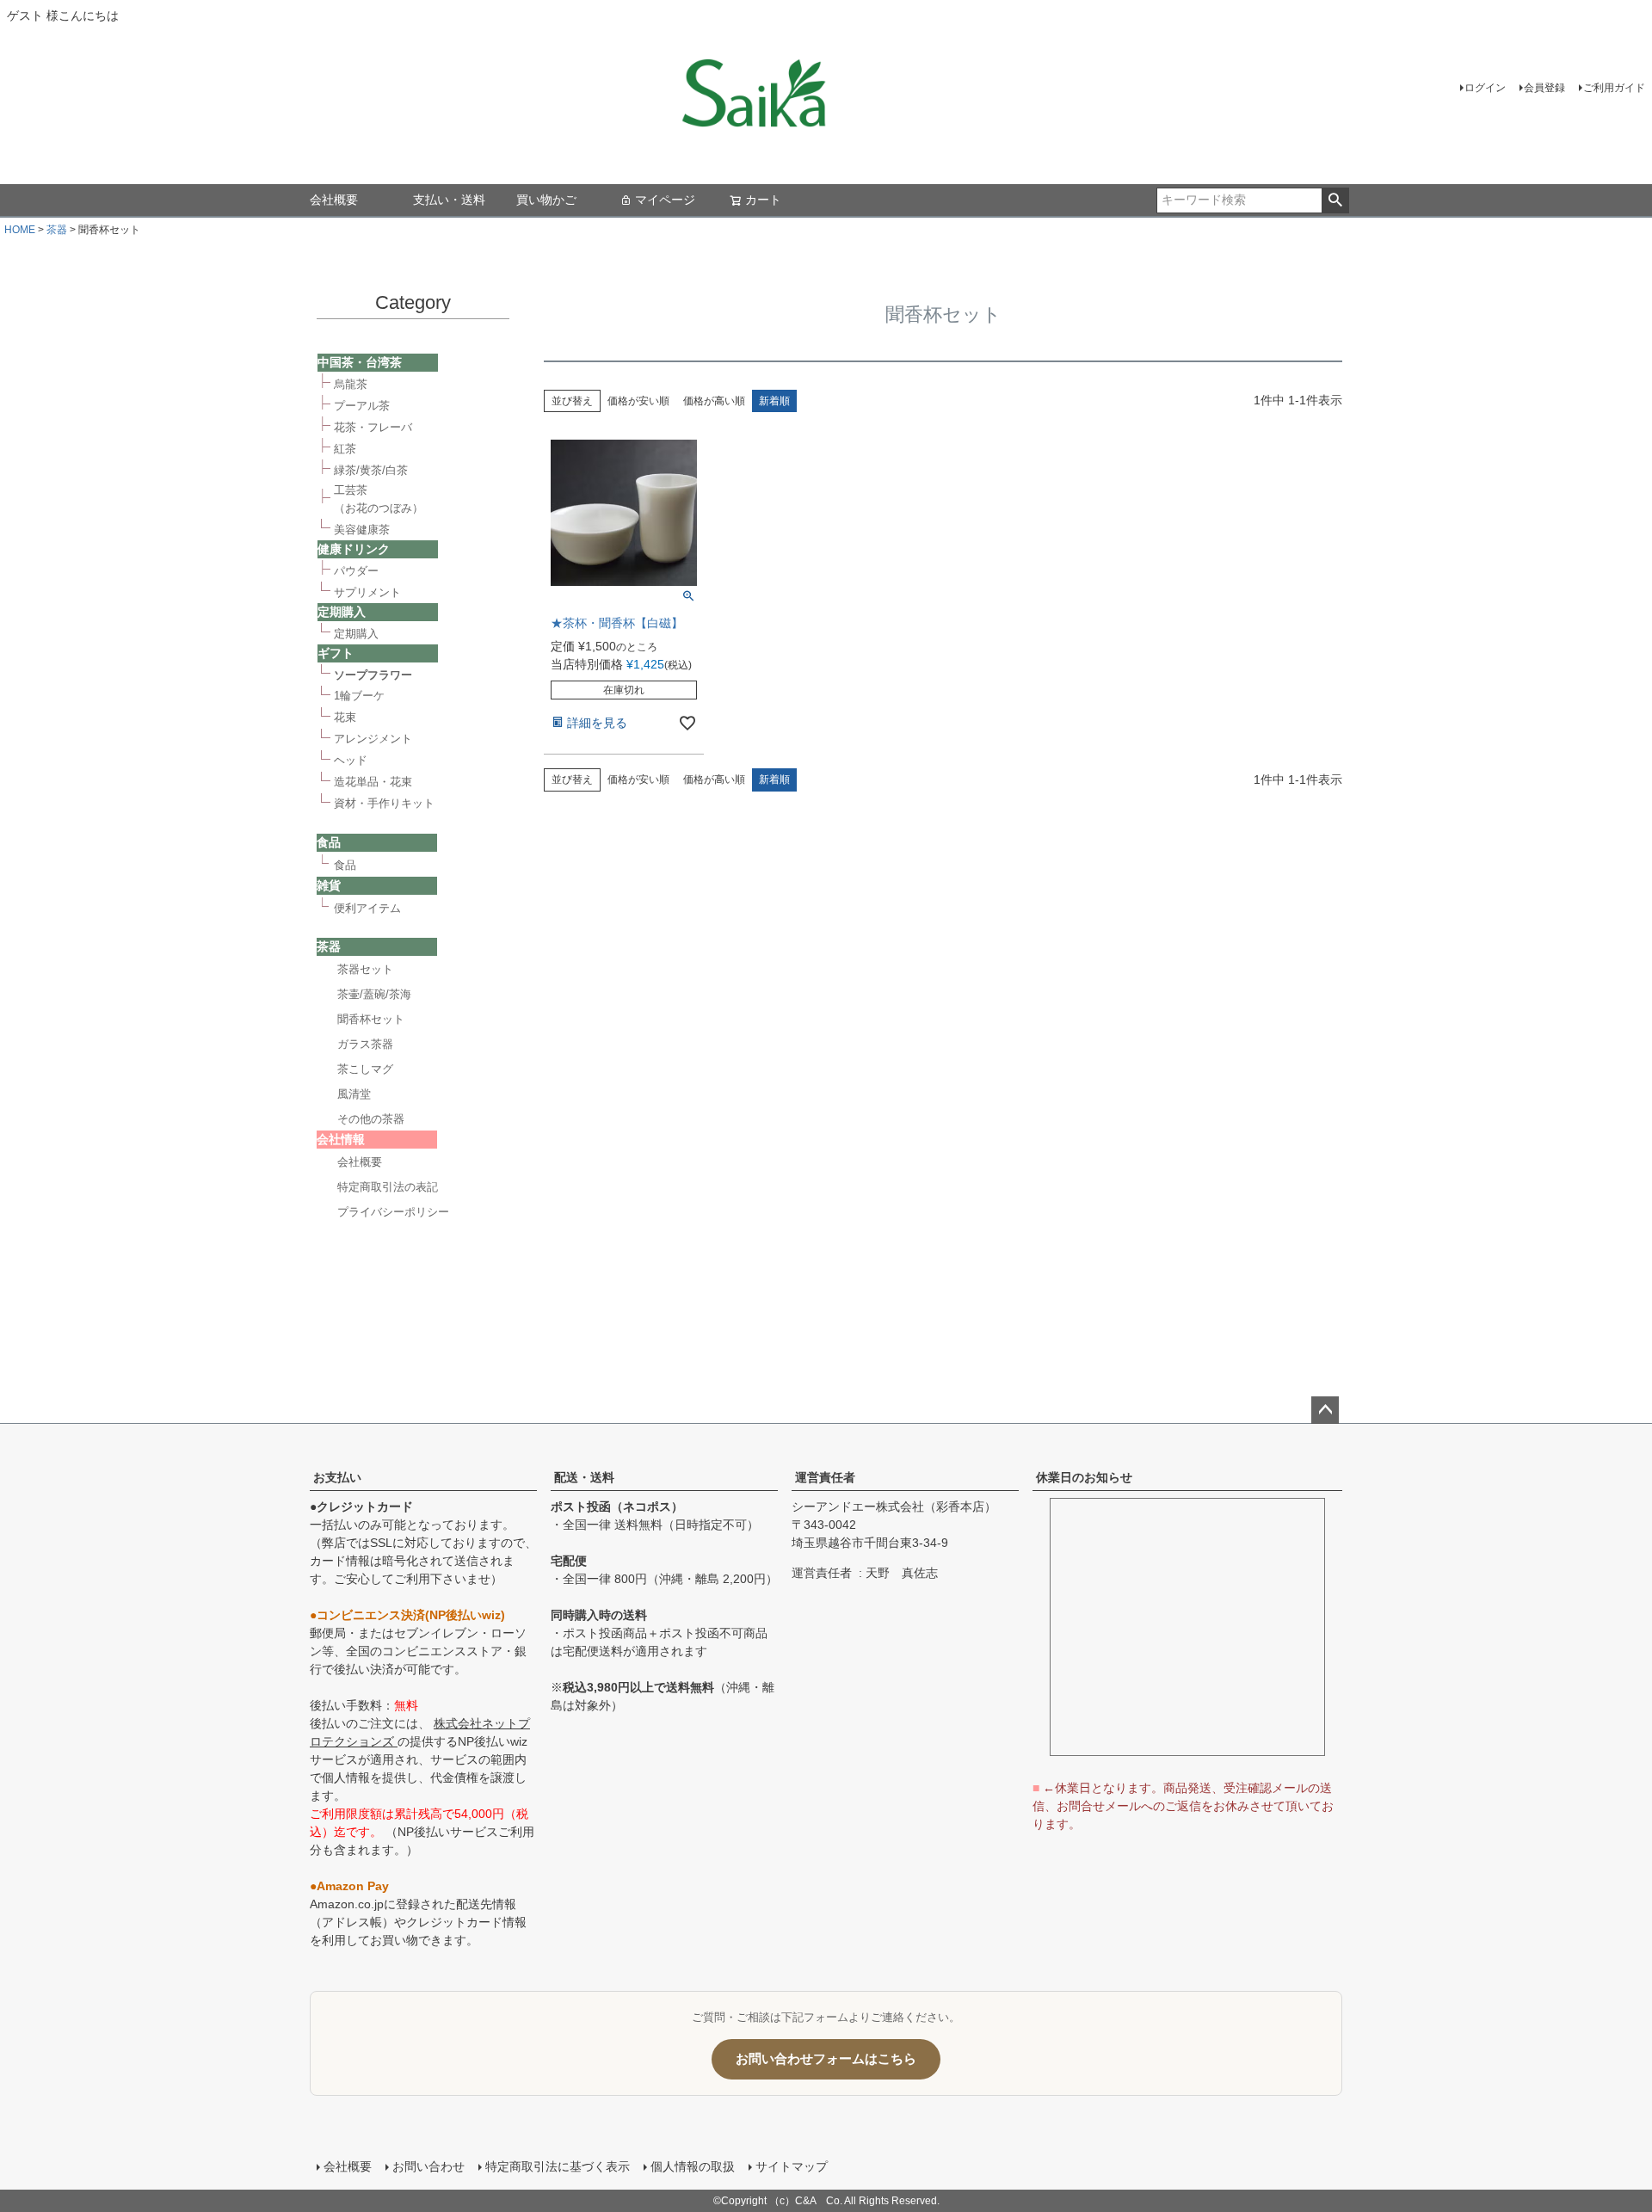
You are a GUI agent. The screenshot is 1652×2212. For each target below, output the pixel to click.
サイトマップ (792, 2166)
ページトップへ (1325, 1410)
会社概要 (334, 200)
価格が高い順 (714, 401)
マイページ (665, 200)
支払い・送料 (449, 200)
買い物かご (546, 200)
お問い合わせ (428, 2166)
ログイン (1485, 88)
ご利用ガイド (1614, 88)
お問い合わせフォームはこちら (826, 2058)
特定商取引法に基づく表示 (558, 2166)
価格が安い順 (638, 401)
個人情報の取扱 (693, 2166)
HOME (20, 230)
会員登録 (1544, 88)
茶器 (57, 230)
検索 (1335, 200)
